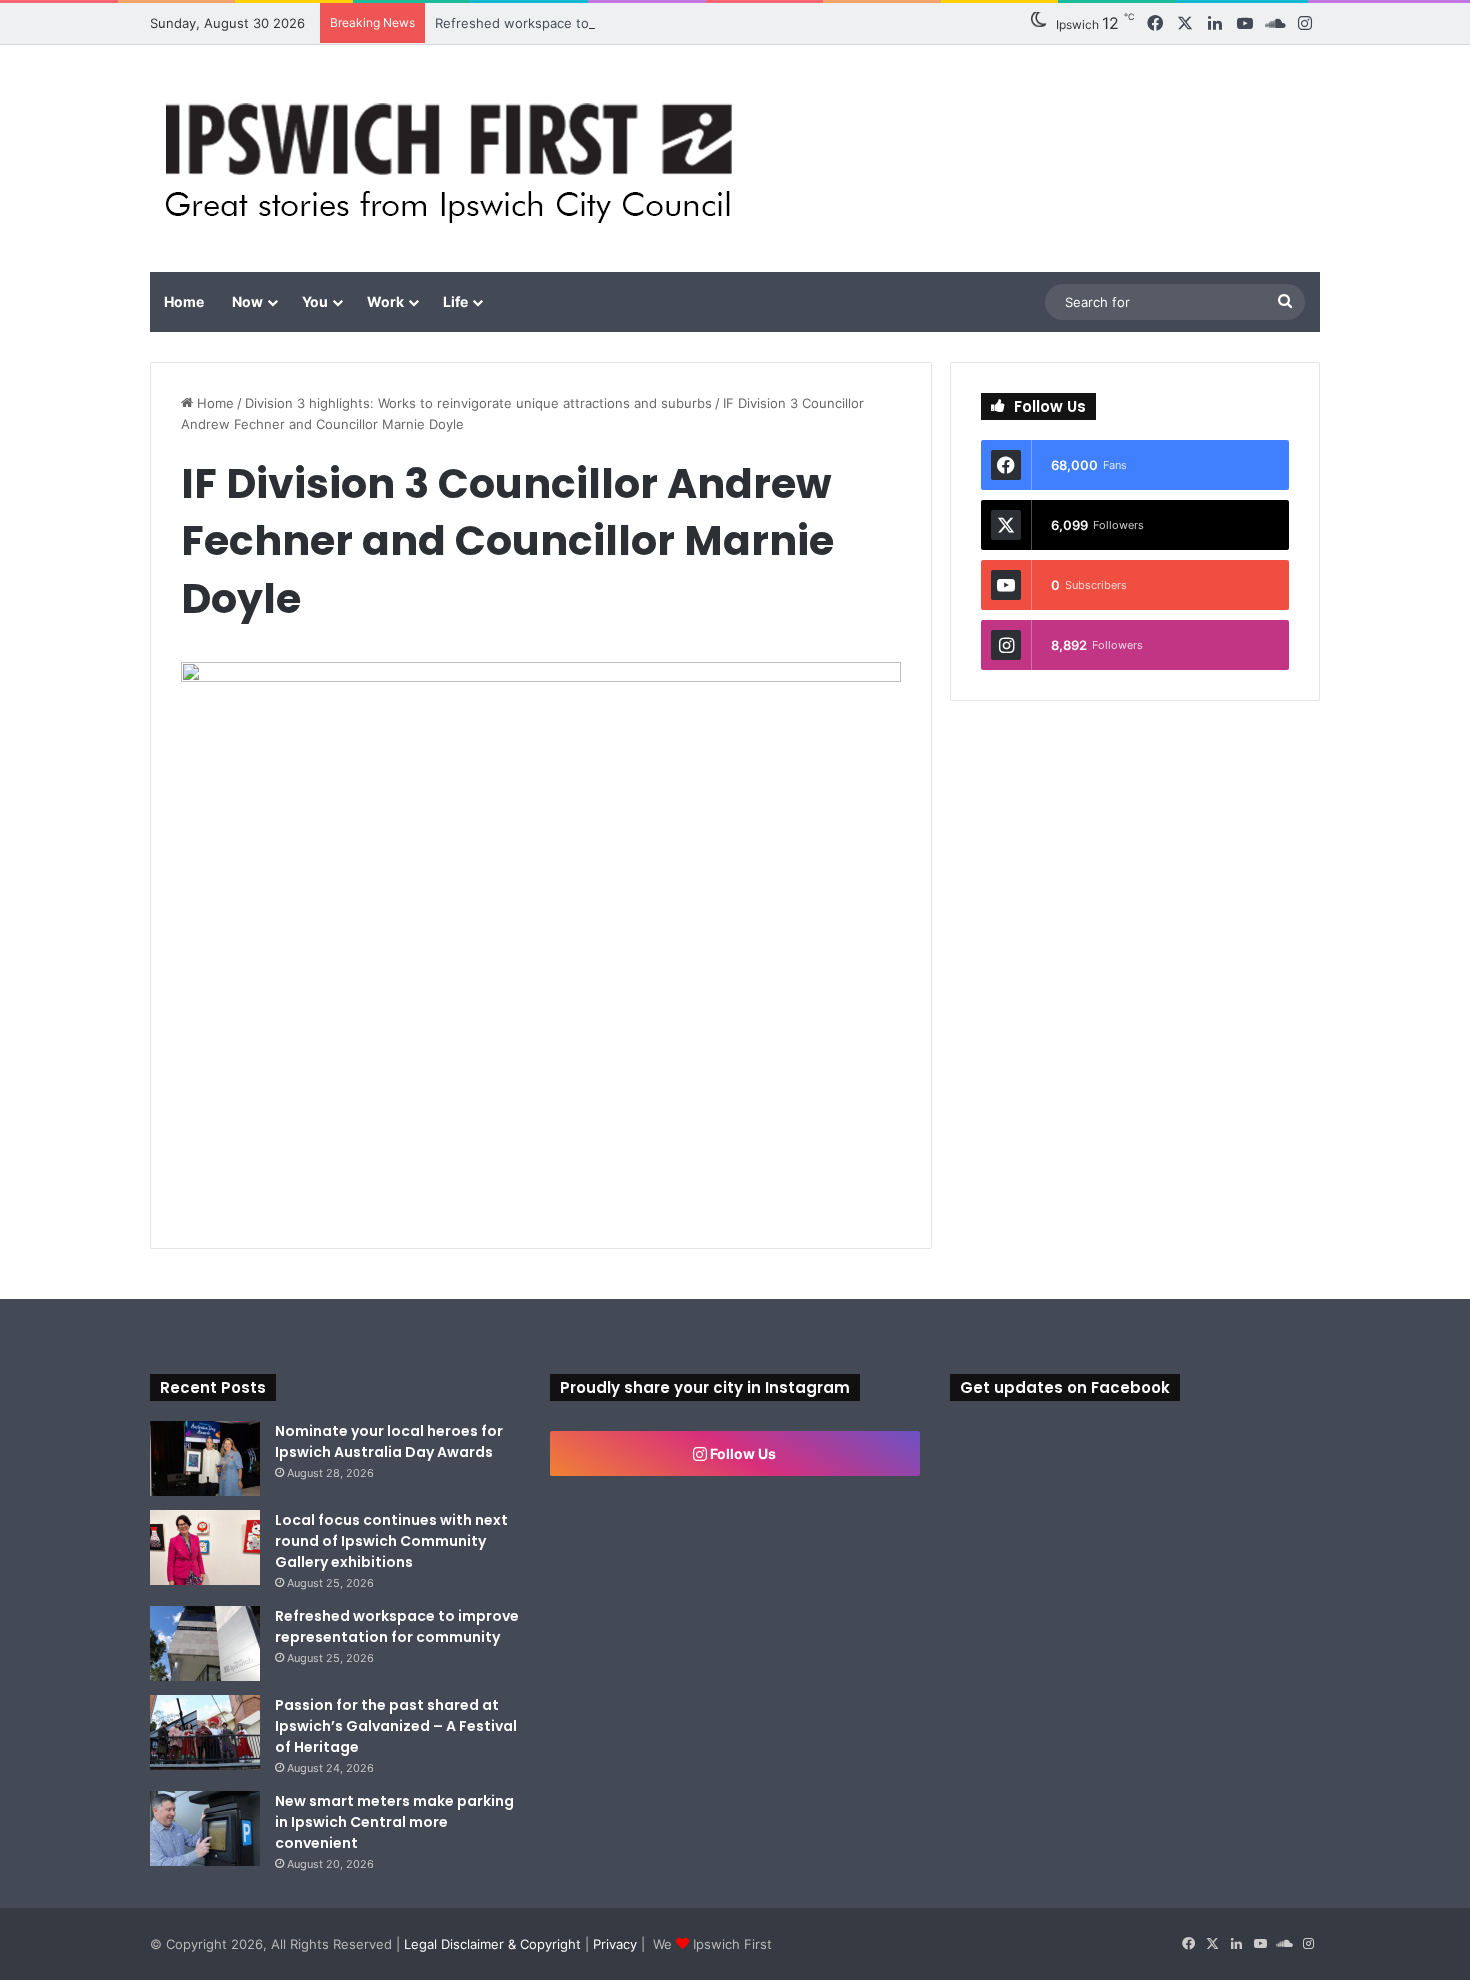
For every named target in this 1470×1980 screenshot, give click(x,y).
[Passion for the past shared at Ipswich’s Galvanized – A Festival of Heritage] (205, 1732)
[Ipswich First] (454, 158)
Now (247, 301)
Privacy (615, 1944)
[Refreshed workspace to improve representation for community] (205, 1643)
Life (455, 301)
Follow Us (741, 1453)
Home (184, 301)
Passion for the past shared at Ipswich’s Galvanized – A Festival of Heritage (396, 1726)
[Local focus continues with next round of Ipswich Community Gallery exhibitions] (205, 1547)
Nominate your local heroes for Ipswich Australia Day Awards (389, 1441)
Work (385, 301)
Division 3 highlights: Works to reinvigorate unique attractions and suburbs (478, 403)
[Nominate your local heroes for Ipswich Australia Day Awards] (205, 1458)
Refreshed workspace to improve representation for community (634, 23)
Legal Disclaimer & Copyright (492, 1944)
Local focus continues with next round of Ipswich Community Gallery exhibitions (391, 1541)
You (315, 301)
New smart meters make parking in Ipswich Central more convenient (394, 1822)
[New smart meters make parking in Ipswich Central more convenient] (205, 1828)
